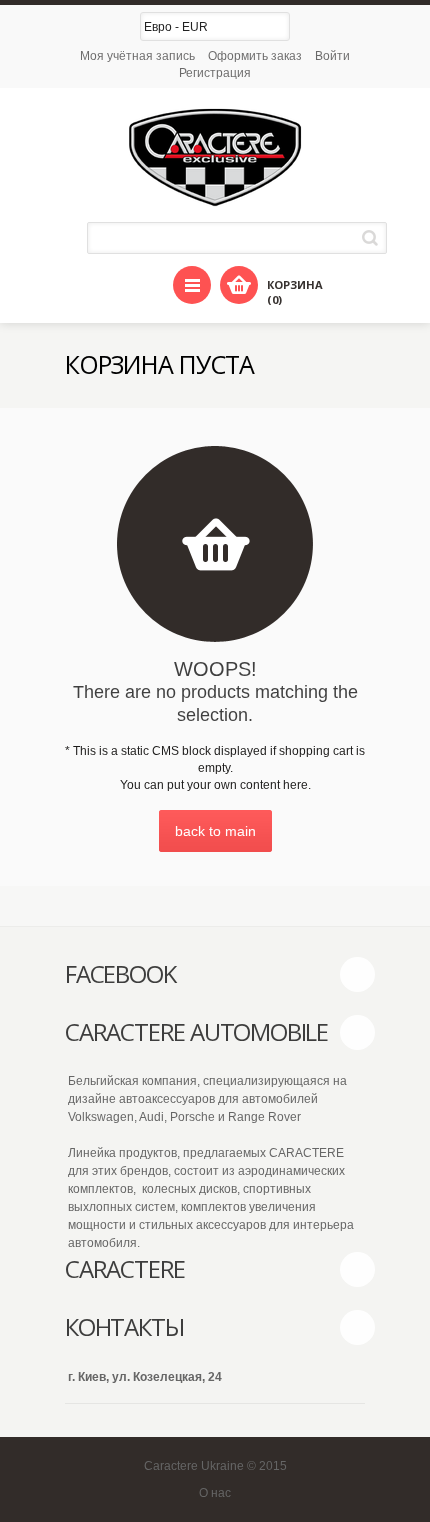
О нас (215, 1493)
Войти (332, 56)
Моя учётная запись (137, 56)
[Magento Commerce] (215, 157)
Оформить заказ (255, 56)
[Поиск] (373, 237)
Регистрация (215, 73)
